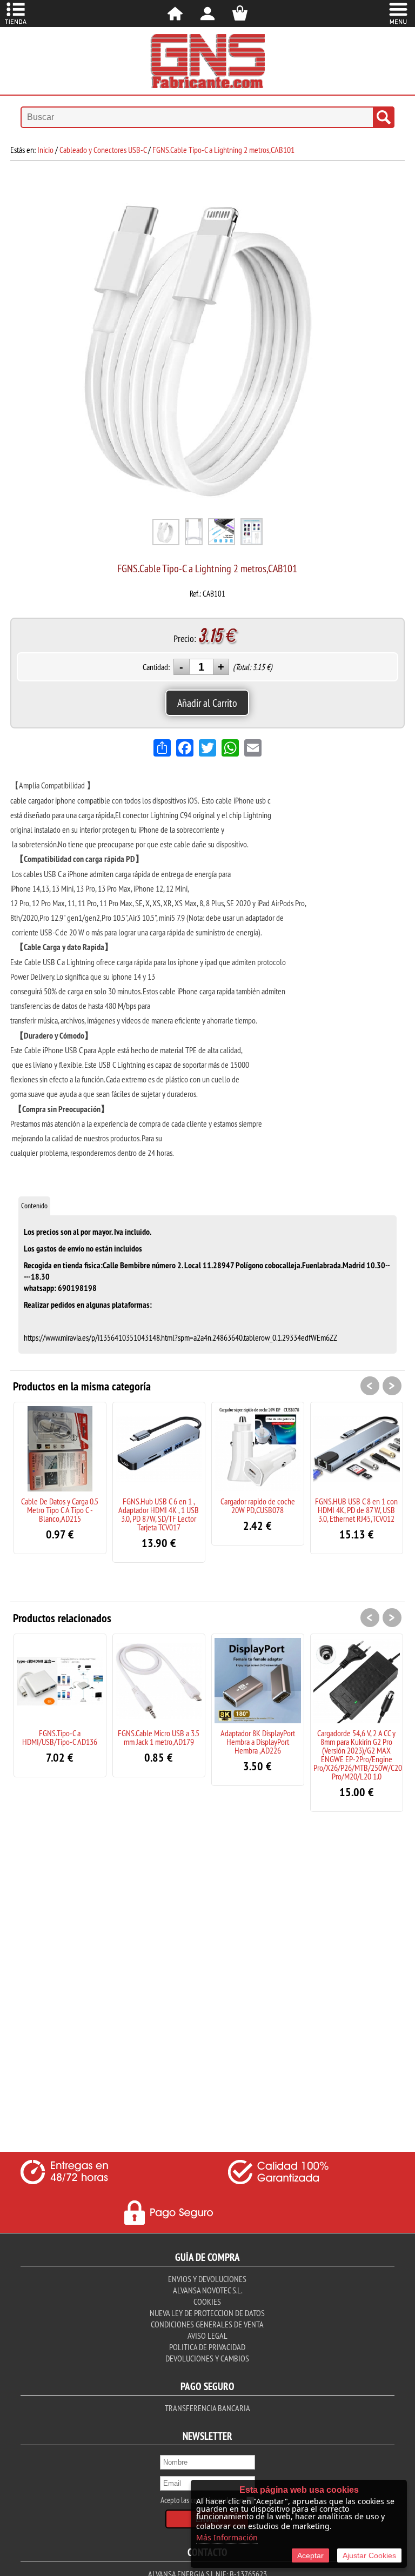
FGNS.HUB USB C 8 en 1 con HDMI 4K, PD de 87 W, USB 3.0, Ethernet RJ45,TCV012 (356, 1510)
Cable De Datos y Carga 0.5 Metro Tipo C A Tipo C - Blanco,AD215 (60, 1510)
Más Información (227, 2537)
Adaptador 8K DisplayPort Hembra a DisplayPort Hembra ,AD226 (258, 1742)
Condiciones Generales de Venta (207, 2324)
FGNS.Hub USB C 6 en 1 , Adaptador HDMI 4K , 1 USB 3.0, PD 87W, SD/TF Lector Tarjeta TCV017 (159, 1514)
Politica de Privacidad (207, 2347)
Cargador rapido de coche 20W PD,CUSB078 (258, 1506)
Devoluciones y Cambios (207, 2358)
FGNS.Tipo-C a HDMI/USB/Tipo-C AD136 (60, 1737)
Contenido (34, 1206)
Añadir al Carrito (207, 703)
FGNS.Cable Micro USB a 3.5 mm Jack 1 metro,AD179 (159, 1737)
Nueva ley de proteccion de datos (207, 2313)
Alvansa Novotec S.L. (207, 2290)
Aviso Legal (207, 2336)
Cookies (207, 2301)
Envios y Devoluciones (207, 2279)
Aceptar (310, 2555)
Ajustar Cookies (369, 2555)
